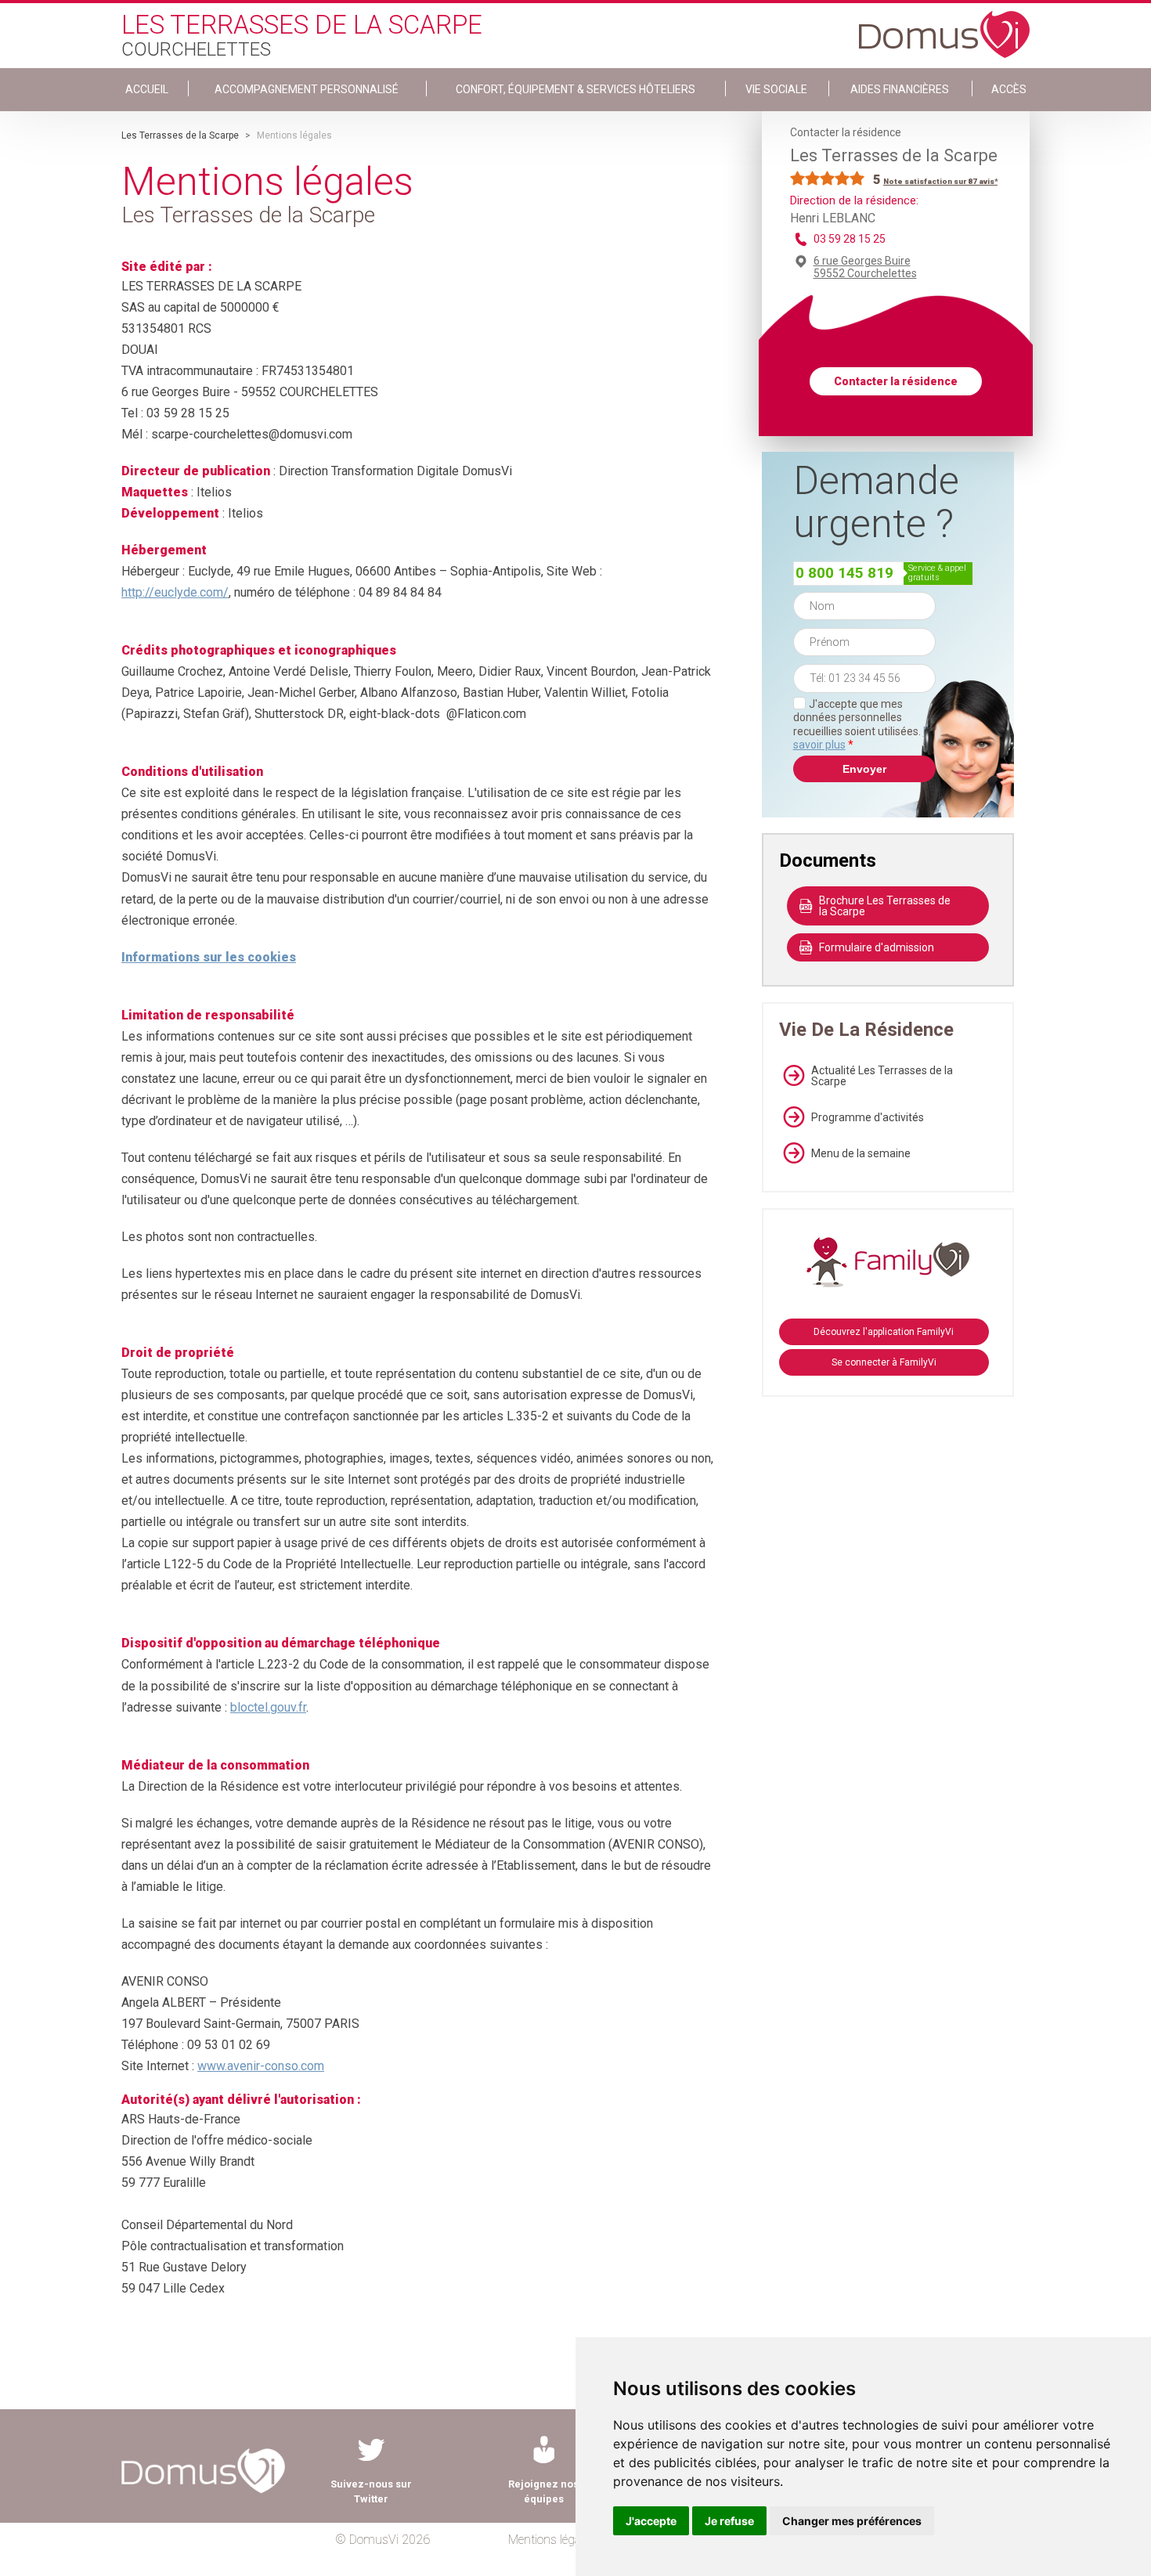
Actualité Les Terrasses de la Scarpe (882, 1076)
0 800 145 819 (844, 573)
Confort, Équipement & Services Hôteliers (575, 89)
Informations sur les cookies (209, 957)
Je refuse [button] (729, 2521)
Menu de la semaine (861, 1153)
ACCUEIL (147, 89)
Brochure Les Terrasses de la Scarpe (885, 906)
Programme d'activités (868, 1117)
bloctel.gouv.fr (268, 1707)
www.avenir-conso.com (261, 2066)
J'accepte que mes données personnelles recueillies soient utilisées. (864, 725)
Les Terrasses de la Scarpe (180, 135)
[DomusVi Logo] (944, 27)
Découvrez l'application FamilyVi (884, 1332)
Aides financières (900, 89)
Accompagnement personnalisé (307, 89)
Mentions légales (552, 2540)
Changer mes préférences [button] (852, 2521)
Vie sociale (776, 89)
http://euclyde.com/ (175, 592)
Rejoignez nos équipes (543, 2491)
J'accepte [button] (651, 2521)
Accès (1009, 89)
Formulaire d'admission (877, 947)
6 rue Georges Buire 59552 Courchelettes (865, 267)
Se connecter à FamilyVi (884, 1362)
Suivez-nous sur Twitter (371, 2491)
